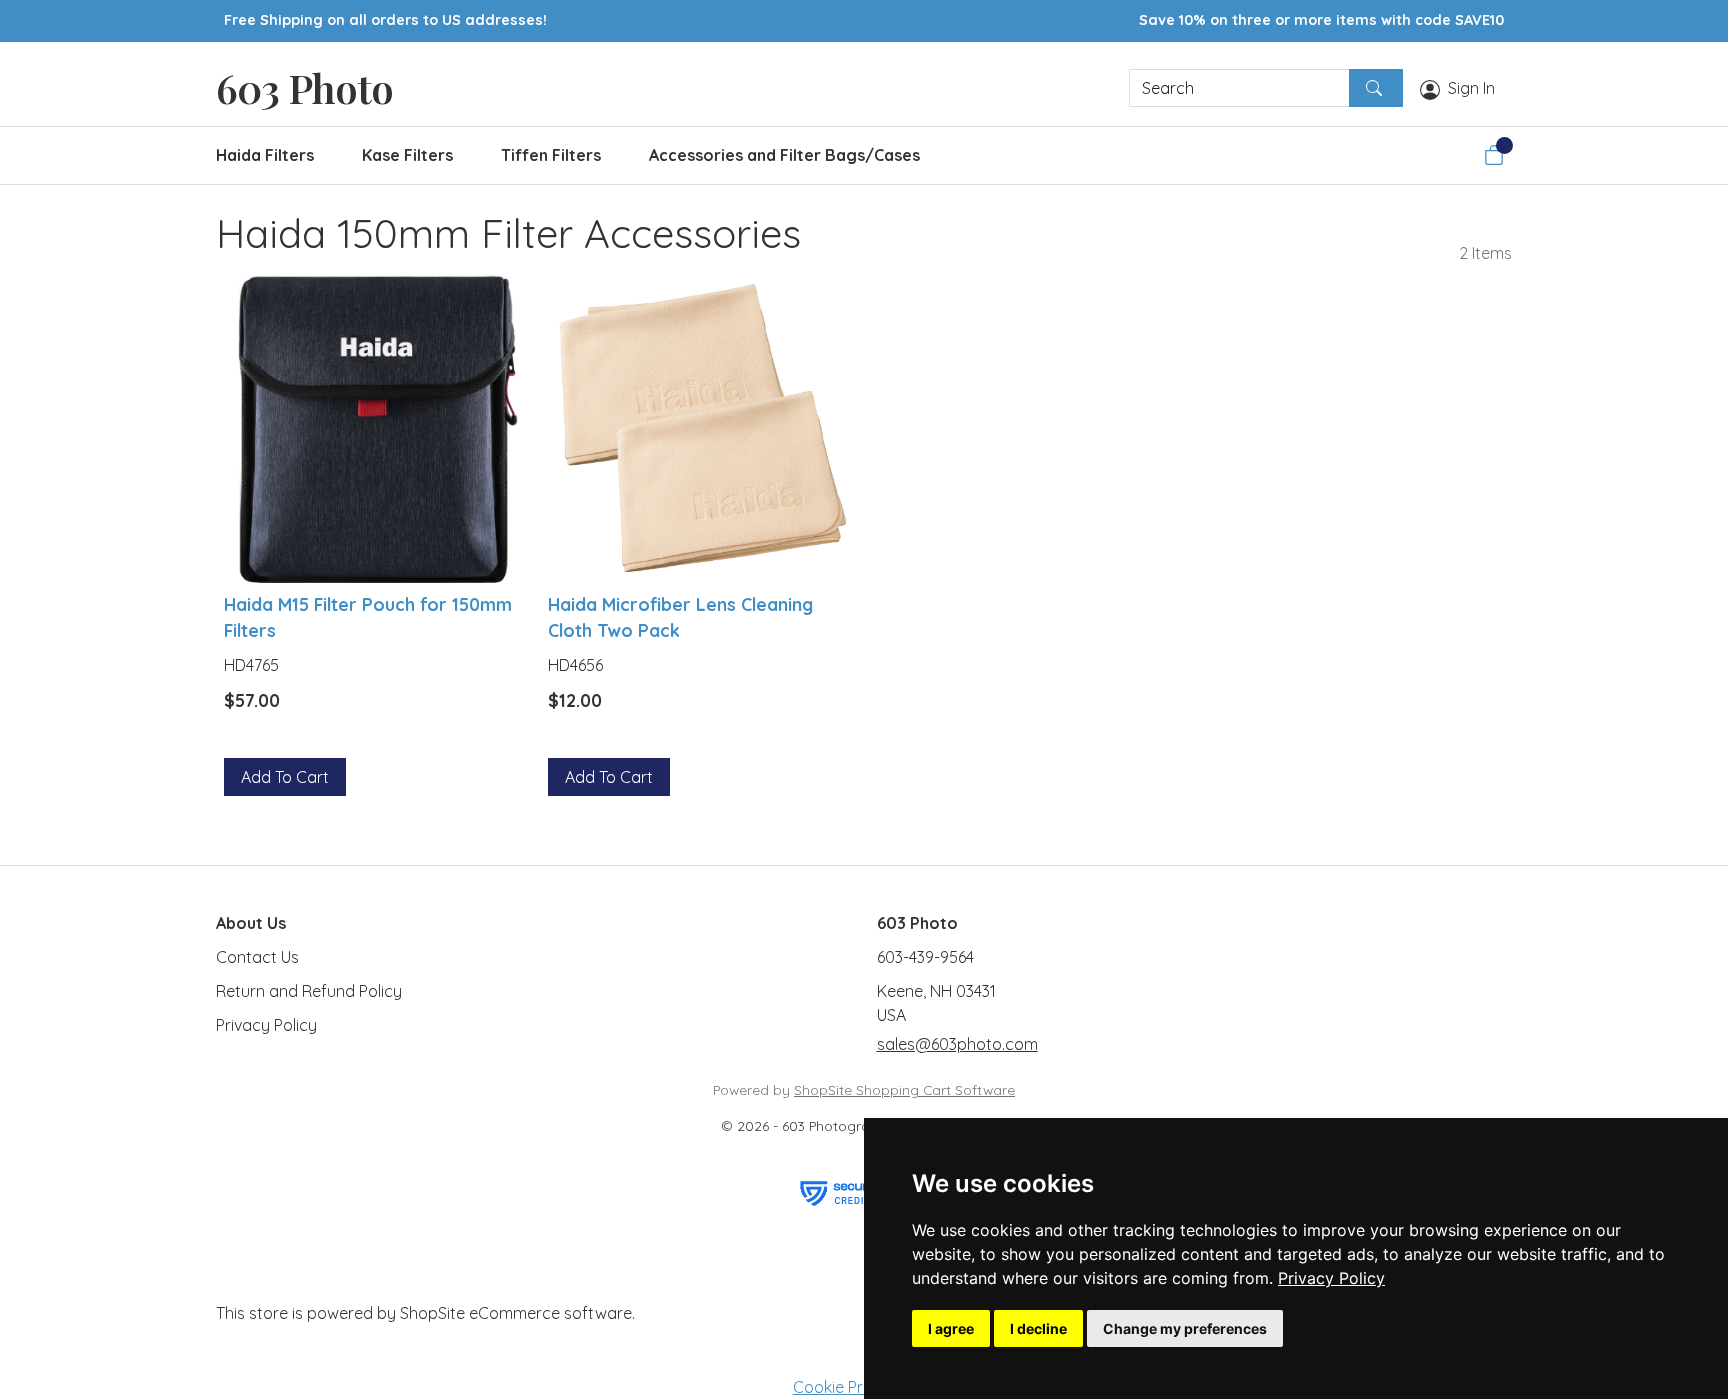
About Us (251, 923)
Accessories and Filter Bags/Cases (784, 155)
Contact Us (257, 957)
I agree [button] (951, 1328)
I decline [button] (1038, 1328)
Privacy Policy (1331, 1278)
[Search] (1376, 88)
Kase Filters (407, 155)
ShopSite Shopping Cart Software (904, 1089)
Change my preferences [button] (1185, 1328)
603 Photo (304, 87)
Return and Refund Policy (309, 991)
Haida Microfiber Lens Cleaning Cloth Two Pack (680, 617)
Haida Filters (265, 155)
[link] (1331, 1278)
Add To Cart (285, 777)
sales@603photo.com (957, 1044)
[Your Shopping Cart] (1494, 155)
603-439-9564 (925, 957)
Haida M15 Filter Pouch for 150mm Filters (368, 617)
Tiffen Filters (551, 155)
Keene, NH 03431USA (936, 1003)
